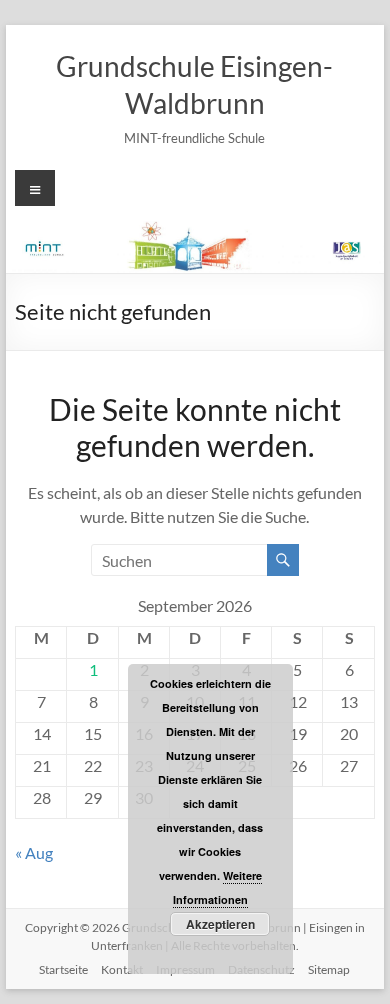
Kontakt (122, 969)
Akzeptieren (220, 924)
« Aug (34, 852)
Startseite (63, 969)
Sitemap (329, 969)
